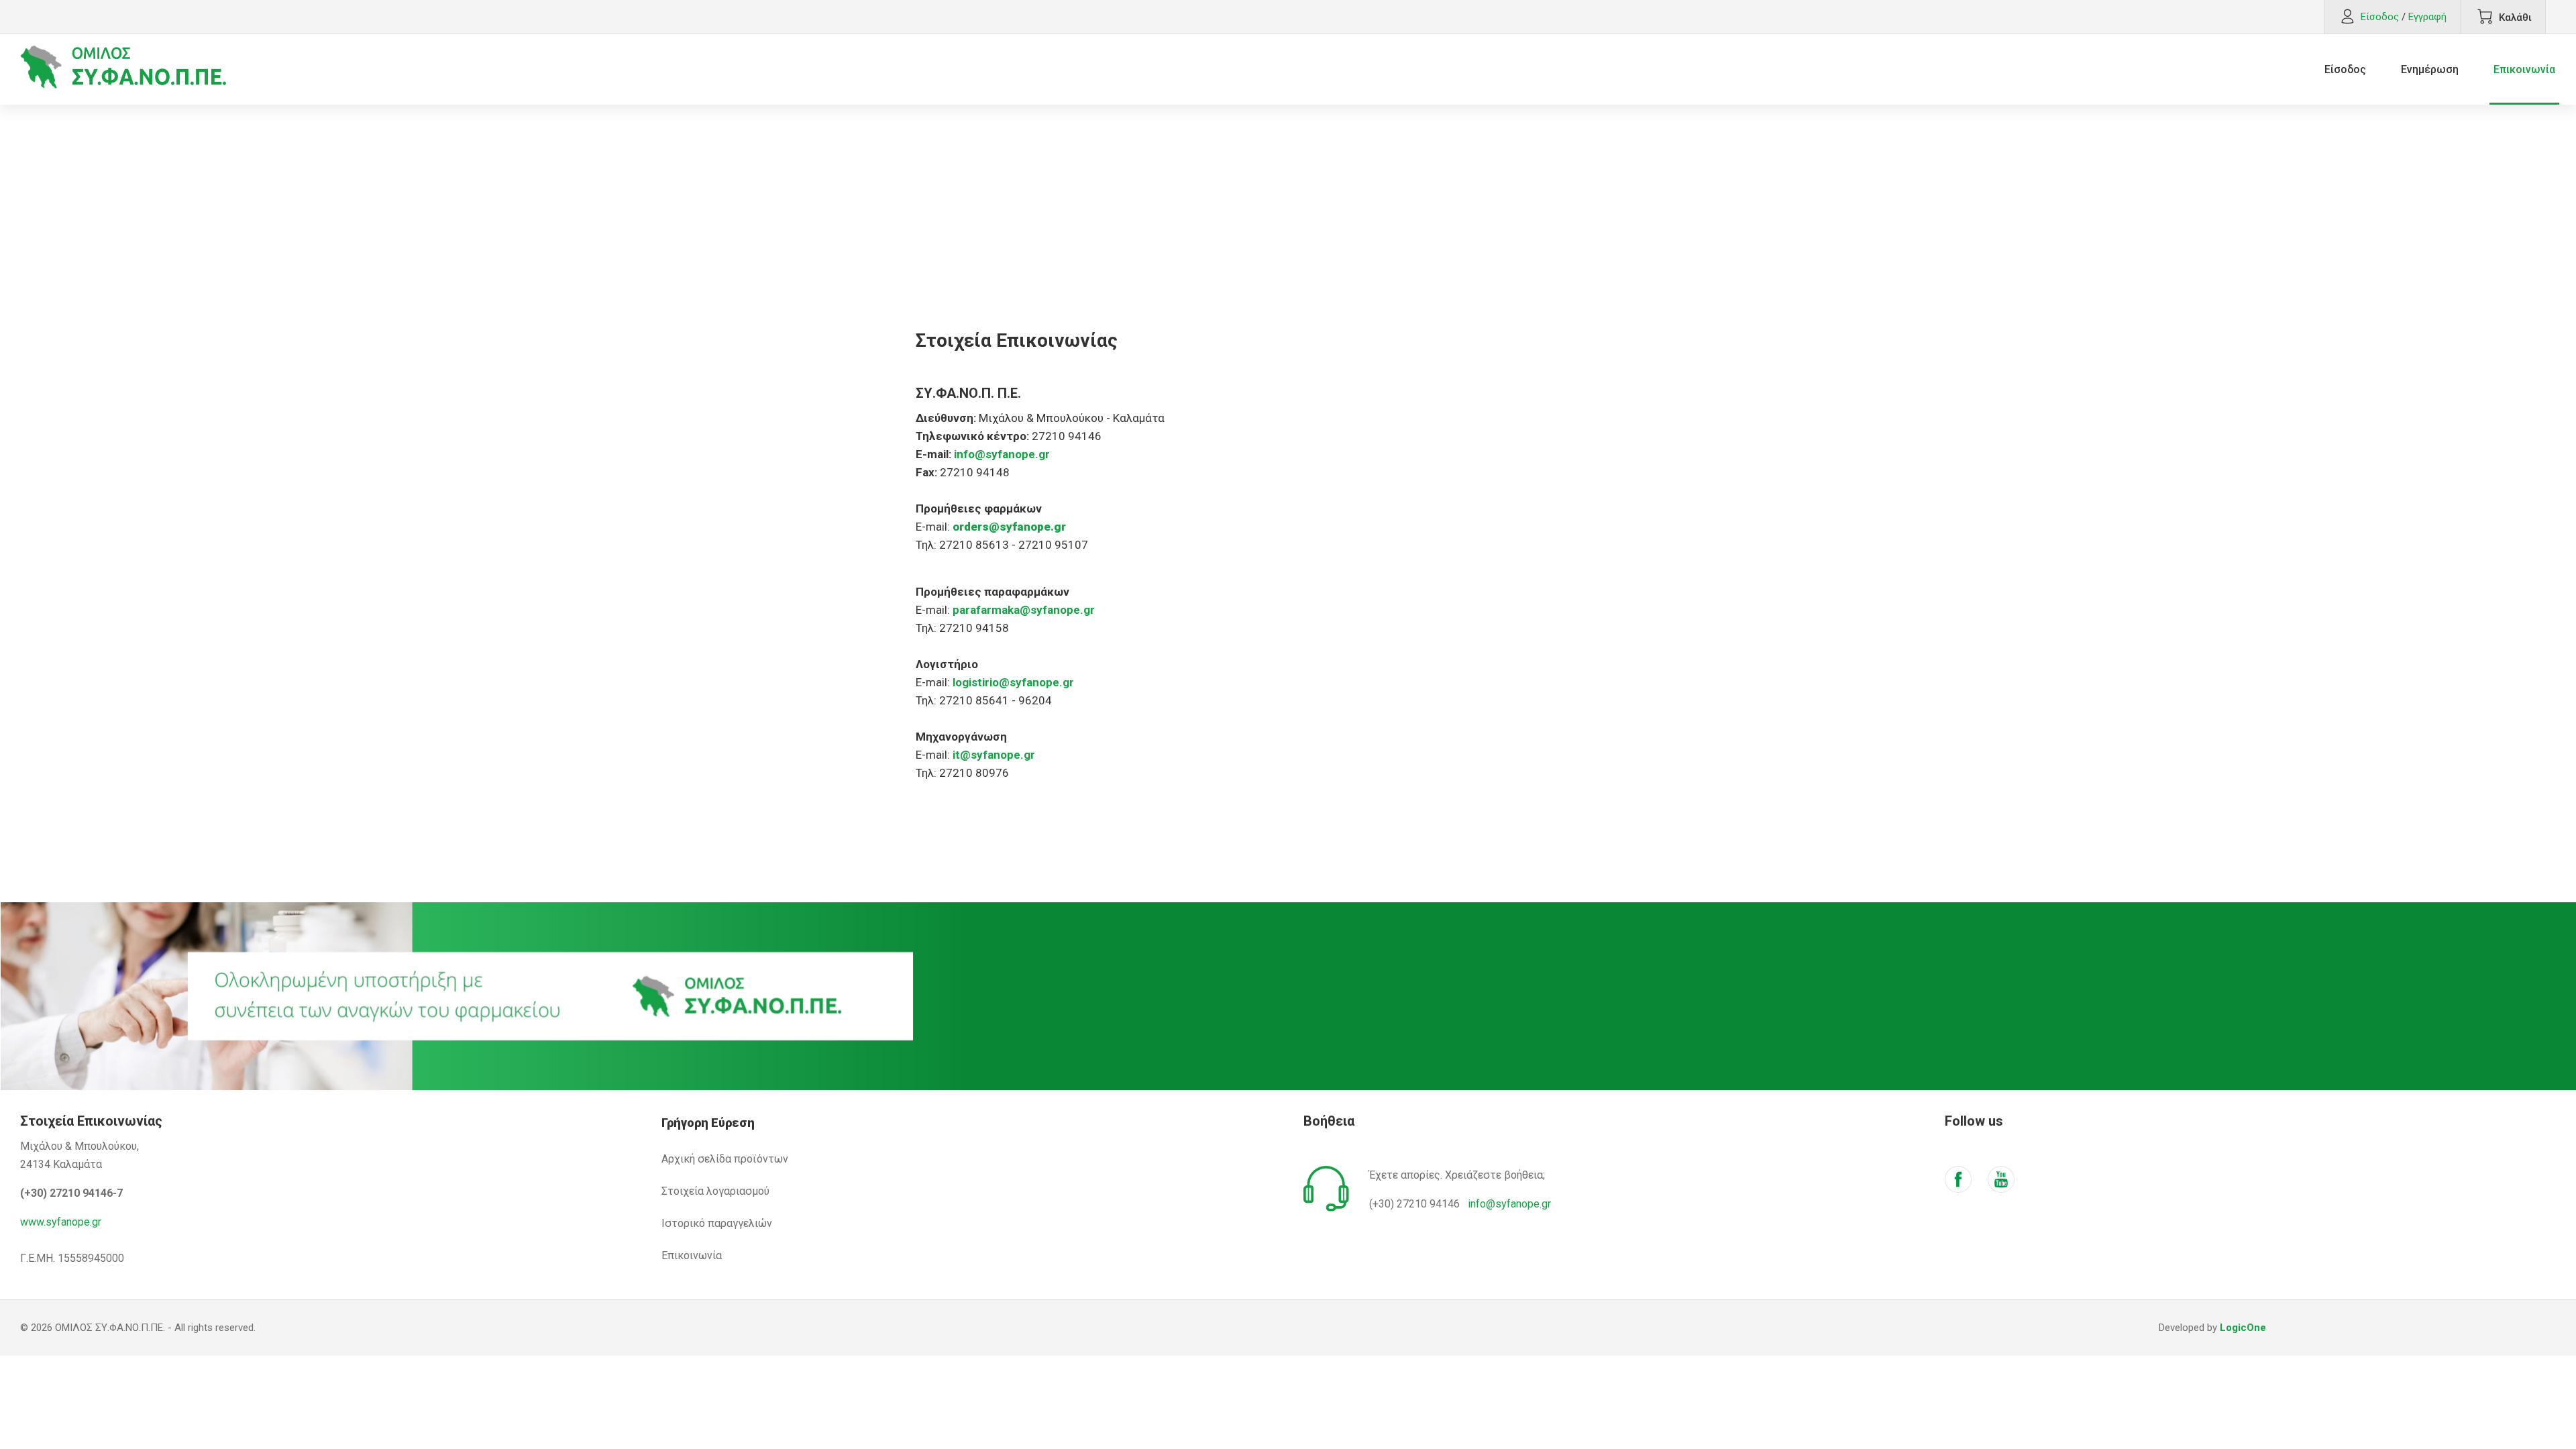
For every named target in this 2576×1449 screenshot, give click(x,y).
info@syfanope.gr (1509, 1204)
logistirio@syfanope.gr (1013, 682)
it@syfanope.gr (994, 755)
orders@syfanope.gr (1009, 527)
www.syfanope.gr (61, 1222)
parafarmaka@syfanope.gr (1024, 610)
